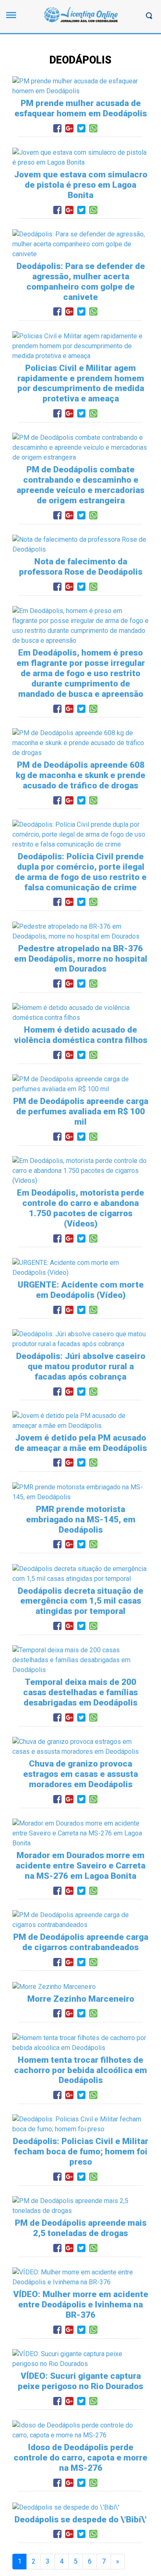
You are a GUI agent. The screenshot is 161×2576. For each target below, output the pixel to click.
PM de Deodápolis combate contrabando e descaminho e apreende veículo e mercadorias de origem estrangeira (80, 485)
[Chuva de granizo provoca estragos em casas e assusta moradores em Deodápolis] (80, 1746)
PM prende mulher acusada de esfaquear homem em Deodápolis (81, 108)
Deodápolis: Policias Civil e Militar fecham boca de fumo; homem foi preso (80, 2151)
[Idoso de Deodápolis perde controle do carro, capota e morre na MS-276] (80, 2430)
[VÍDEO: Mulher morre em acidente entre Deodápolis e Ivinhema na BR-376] (80, 2277)
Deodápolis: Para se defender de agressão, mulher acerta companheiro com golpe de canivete (81, 282)
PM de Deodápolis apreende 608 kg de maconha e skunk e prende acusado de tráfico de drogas (80, 775)
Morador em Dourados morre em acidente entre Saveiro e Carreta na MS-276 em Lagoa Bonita (80, 1866)
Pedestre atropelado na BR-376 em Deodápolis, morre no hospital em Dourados (81, 959)
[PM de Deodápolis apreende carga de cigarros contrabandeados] (80, 1919)
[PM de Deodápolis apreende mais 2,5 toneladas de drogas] (80, 2206)
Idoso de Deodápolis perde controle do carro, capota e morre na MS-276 (80, 2458)
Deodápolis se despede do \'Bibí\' (80, 2519)
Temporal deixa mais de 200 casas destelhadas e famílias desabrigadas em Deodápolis (80, 1692)
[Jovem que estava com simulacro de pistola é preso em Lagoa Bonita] (80, 157)
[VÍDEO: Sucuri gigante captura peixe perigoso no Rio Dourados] (80, 2358)
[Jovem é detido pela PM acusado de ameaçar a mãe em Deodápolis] (80, 1420)
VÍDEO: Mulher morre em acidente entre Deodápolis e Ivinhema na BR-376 (81, 2305)
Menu (13, 19)
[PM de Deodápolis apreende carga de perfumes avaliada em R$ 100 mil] (80, 1084)
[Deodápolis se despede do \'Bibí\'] (66, 2507)
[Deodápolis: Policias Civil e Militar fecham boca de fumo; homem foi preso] (80, 2124)
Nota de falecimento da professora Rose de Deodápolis (81, 567)
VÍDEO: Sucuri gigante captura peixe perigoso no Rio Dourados (80, 2381)
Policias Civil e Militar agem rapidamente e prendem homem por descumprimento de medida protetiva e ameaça (81, 383)
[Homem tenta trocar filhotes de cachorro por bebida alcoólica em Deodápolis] (80, 2042)
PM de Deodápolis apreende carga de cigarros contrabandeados (81, 1942)
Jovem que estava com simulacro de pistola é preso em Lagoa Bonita (81, 185)
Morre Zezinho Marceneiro (81, 1999)
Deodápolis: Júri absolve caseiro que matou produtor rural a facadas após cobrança (81, 1366)
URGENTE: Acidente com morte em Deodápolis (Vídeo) (81, 1290)
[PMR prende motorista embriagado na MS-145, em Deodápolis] (80, 1492)
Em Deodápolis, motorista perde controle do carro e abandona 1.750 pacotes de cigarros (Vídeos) (80, 1208)
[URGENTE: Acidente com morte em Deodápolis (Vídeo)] (80, 1267)
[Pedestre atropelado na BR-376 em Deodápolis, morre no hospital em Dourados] (80, 931)
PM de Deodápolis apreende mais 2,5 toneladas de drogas (81, 2228)
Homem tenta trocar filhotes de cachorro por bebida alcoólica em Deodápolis (80, 2070)
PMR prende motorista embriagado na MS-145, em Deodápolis (81, 1519)
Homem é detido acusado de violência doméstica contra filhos (81, 1035)
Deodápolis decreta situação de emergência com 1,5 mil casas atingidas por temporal (80, 1601)
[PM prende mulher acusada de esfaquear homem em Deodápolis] (80, 86)
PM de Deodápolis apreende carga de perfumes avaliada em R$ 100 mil (81, 1111)
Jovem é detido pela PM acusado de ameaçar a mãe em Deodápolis (81, 1443)
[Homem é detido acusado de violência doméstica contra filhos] (80, 1013)
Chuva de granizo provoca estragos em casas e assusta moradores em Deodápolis (80, 1774)
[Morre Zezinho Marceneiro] (54, 1986)
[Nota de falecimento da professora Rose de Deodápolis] (80, 544)
